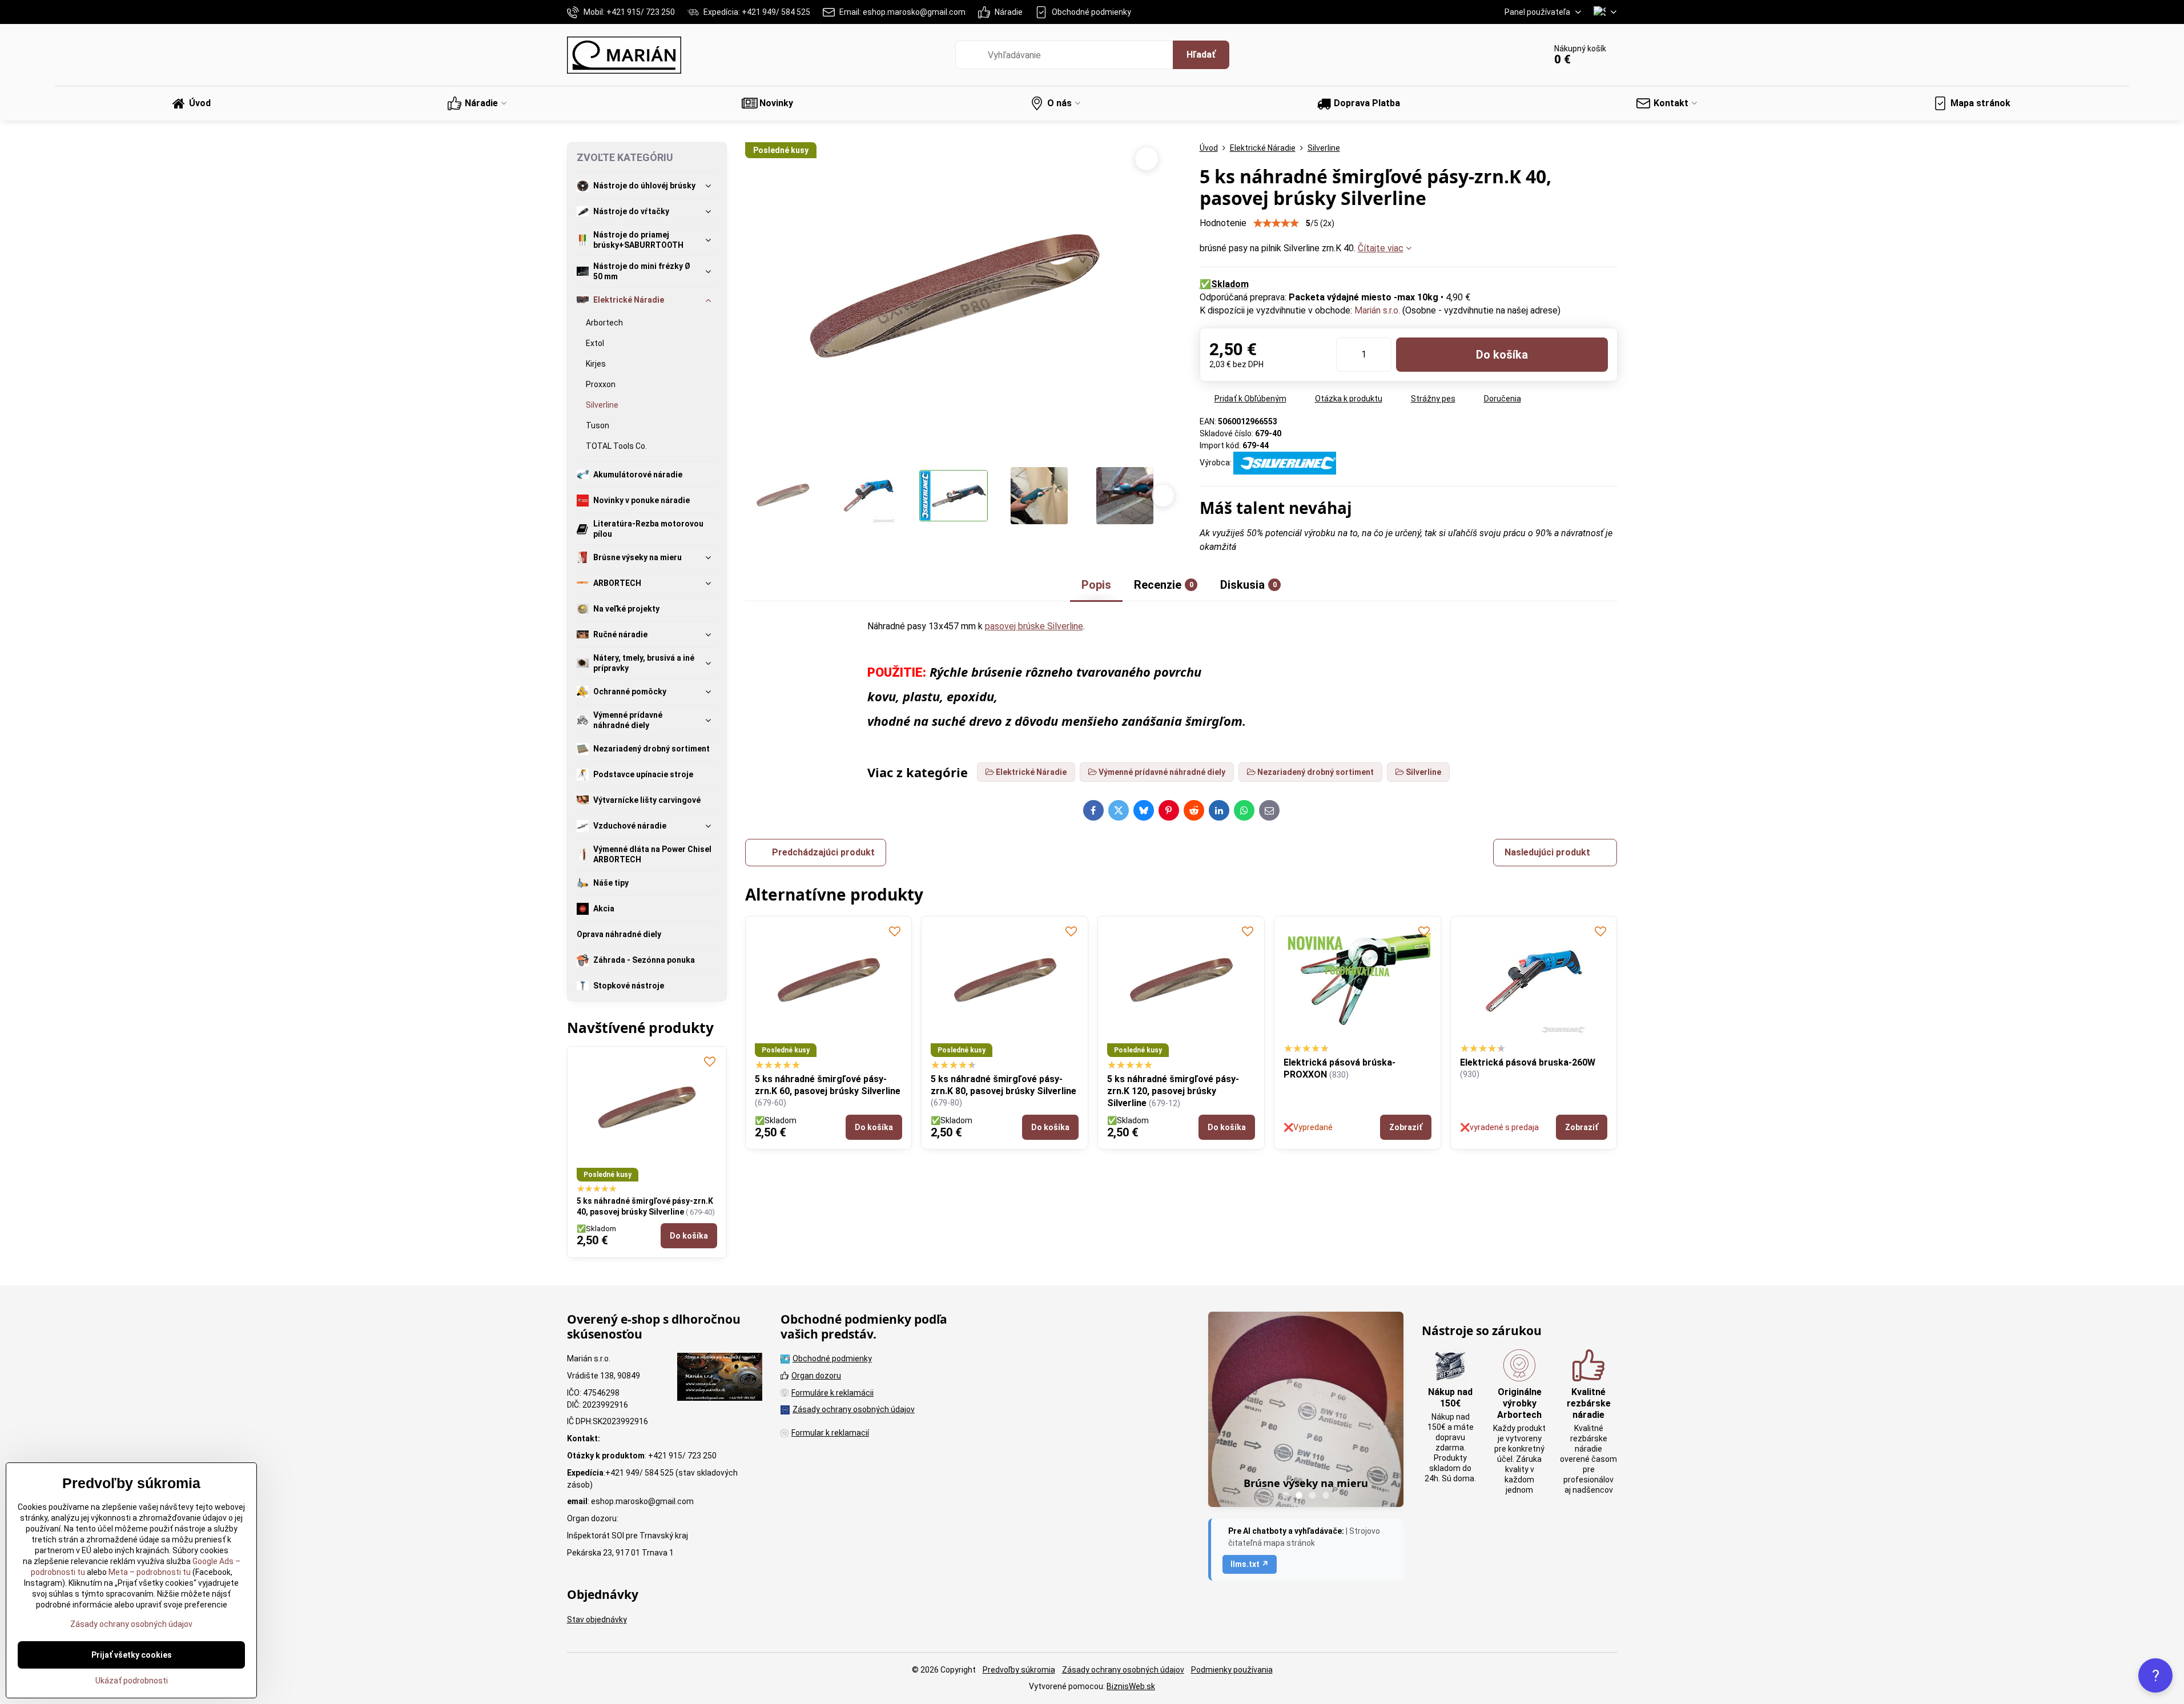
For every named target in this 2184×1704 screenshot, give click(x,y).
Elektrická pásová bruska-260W (1528, 1062)
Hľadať (1201, 55)
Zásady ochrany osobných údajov (1123, 1670)
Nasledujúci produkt (1547, 852)
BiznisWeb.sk (1131, 1686)
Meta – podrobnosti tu (149, 1572)
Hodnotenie (1223, 223)
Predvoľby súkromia (1019, 1670)
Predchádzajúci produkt (823, 852)
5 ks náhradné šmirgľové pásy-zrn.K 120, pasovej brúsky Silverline (1173, 1091)
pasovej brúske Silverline (1034, 626)
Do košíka (1502, 355)
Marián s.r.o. (1377, 310)
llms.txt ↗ (1250, 1564)
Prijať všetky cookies (132, 1655)
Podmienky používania (1232, 1670)
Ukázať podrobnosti (132, 1681)
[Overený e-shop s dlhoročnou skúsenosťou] (720, 1379)
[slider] (1276, 223)
